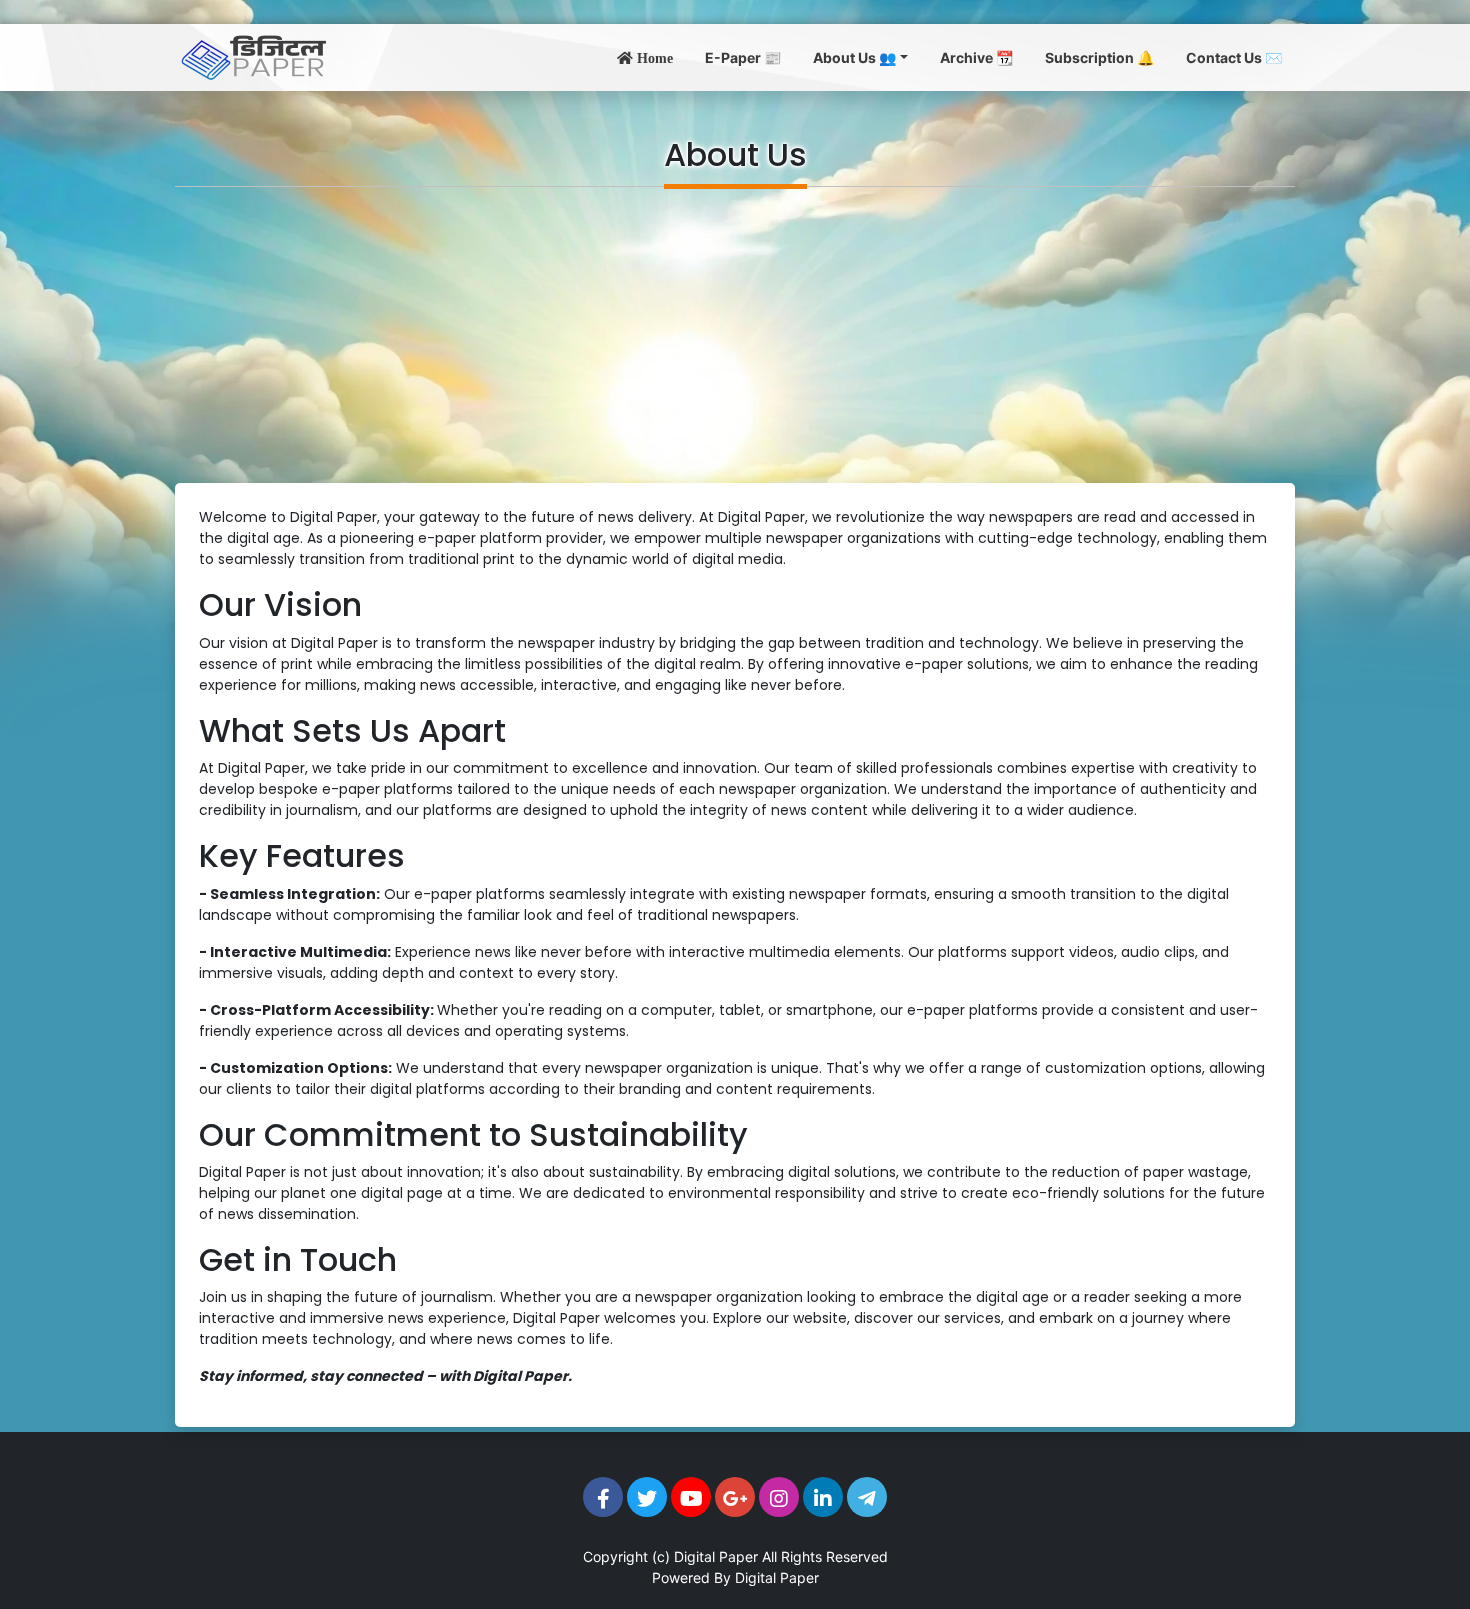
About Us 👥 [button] (854, 57)
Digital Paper (716, 1556)
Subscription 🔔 (1099, 57)
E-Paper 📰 (743, 57)
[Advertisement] (735, 335)
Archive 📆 (976, 57)
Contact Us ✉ (1234, 57)
